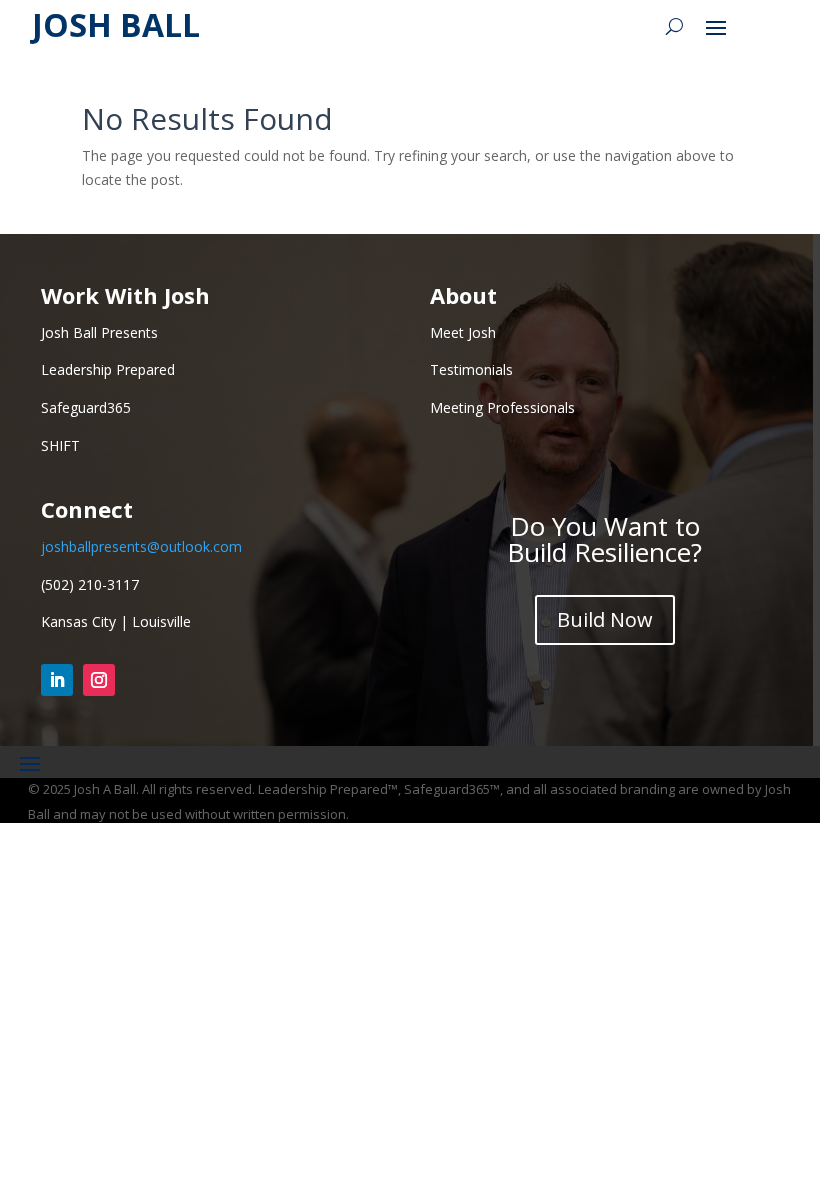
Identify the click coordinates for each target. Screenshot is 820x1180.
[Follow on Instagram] (99, 680)
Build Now (605, 619)
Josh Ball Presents (99, 332)
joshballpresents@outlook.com (141, 546)
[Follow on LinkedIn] (57, 680)
